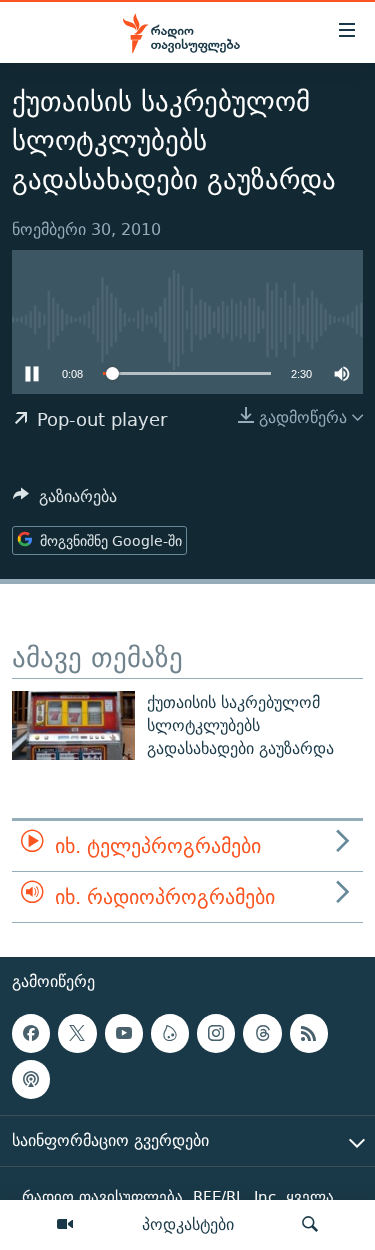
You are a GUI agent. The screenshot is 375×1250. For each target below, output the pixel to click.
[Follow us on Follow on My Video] (170, 1034)
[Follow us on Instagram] (216, 1034)
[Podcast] (31, 1080)
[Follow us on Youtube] (124, 1034)
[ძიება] (310, 1225)
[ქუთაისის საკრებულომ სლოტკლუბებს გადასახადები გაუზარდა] (73, 725)
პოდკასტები (188, 1224)
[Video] (65, 1225)
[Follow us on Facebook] (31, 1034)
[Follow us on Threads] (262, 1034)
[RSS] (309, 1034)
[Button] (65, 501)
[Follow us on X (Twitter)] (77, 1034)
